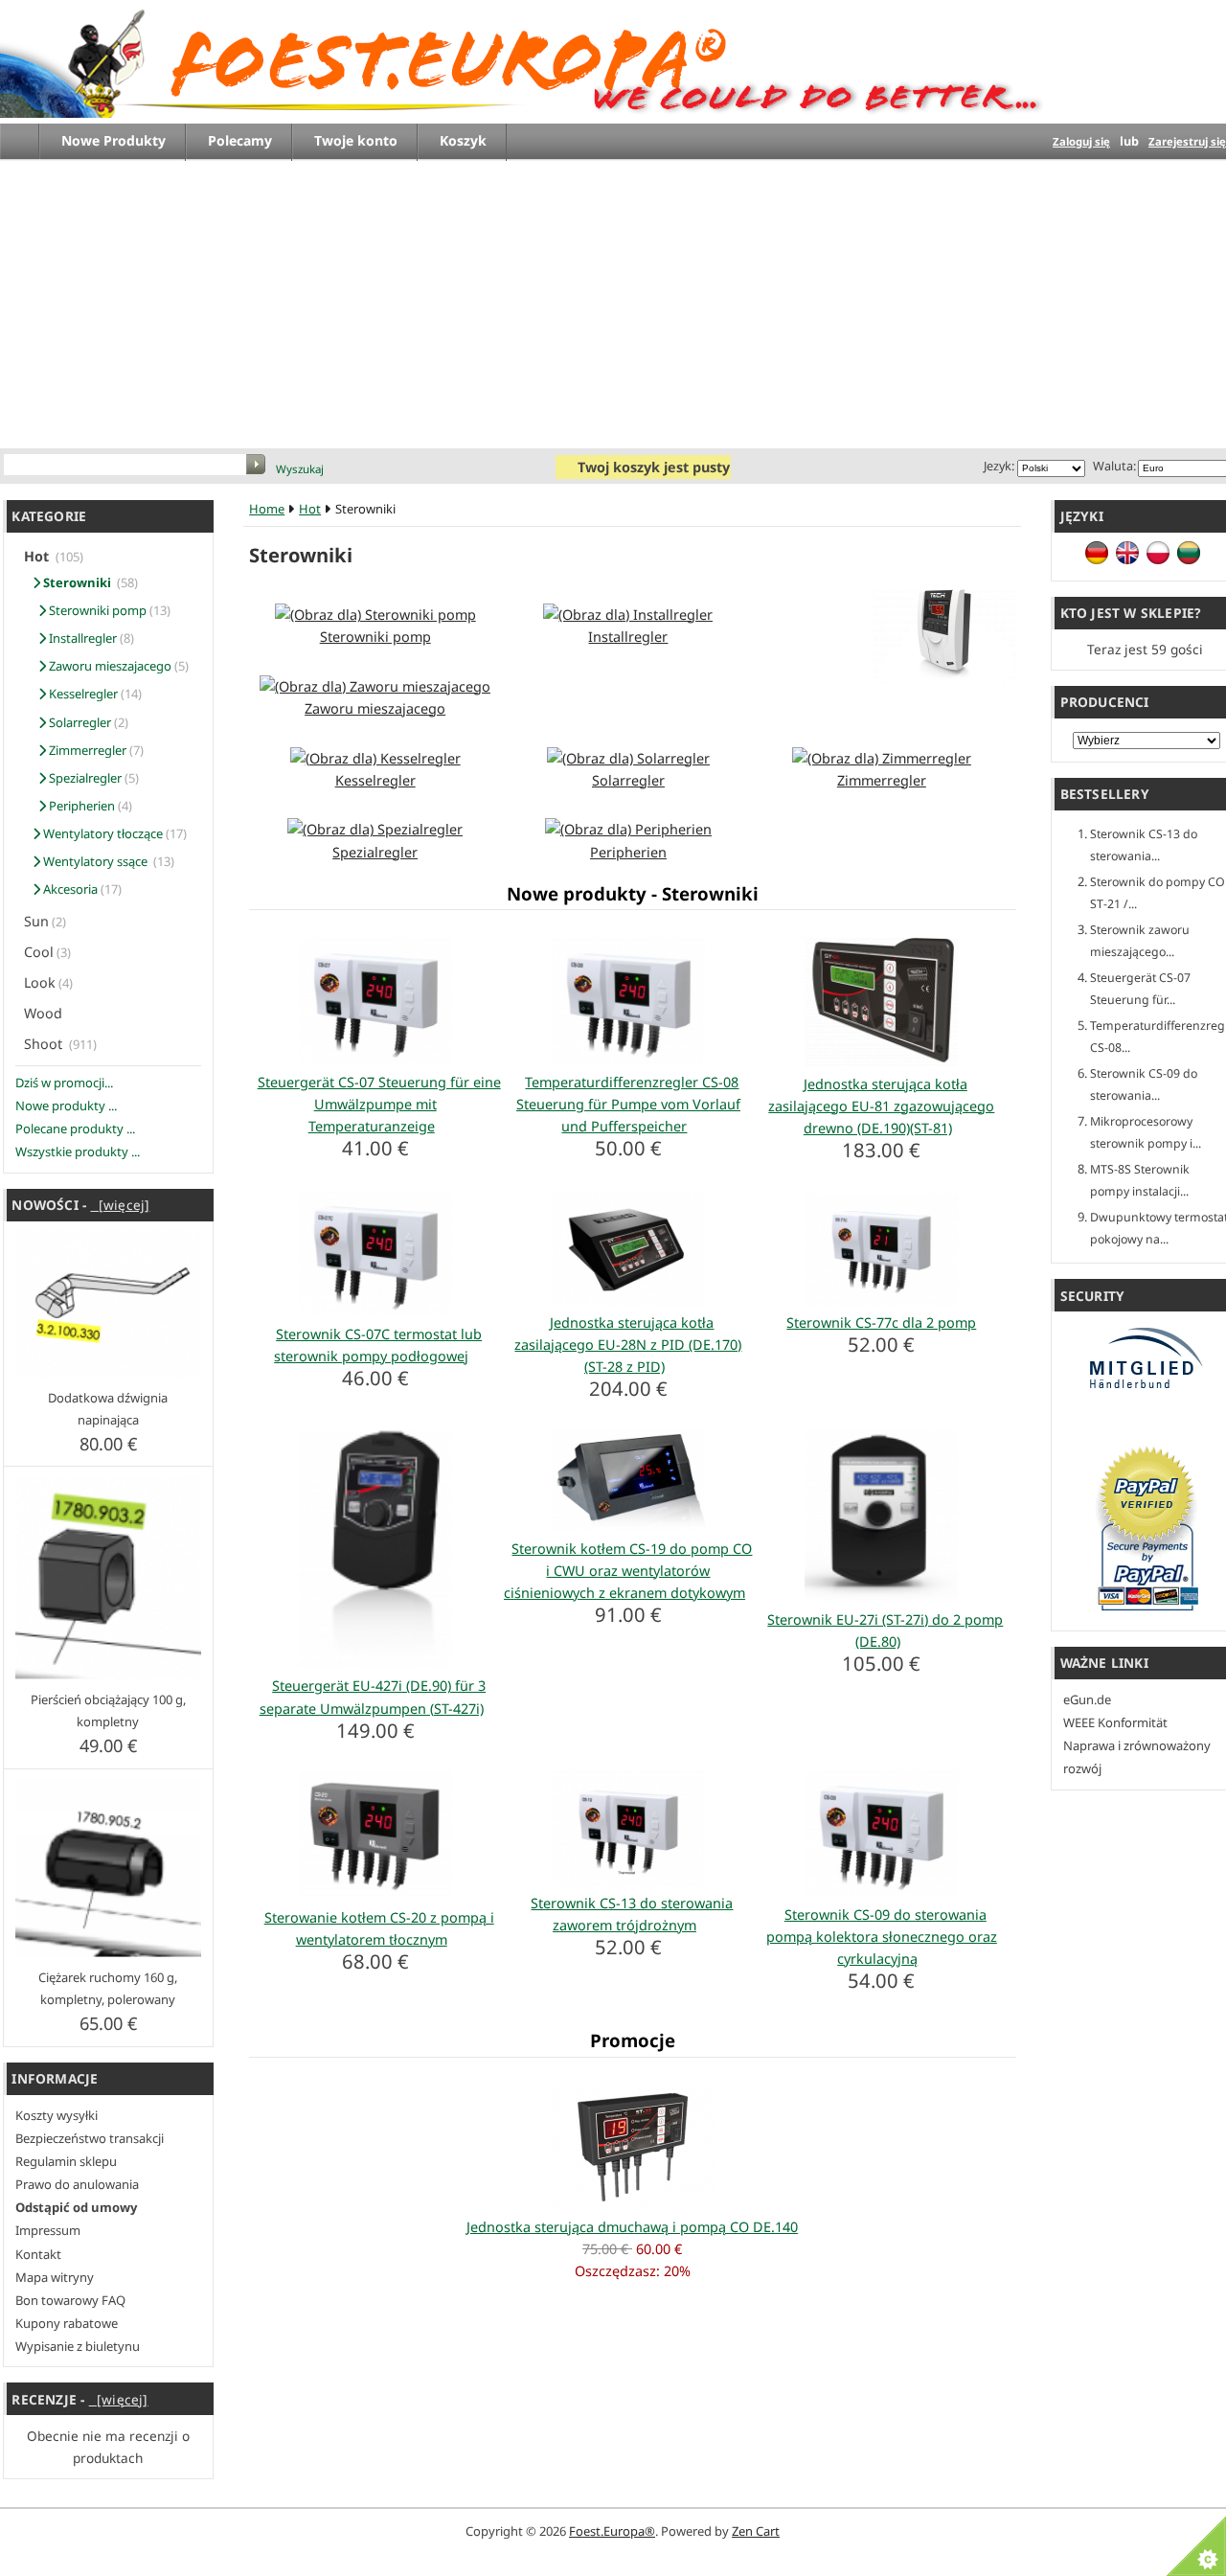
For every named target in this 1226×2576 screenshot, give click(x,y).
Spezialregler (84, 778)
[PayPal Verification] (1147, 1610)
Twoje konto (356, 140)
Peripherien (80, 806)
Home (267, 509)
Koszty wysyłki (57, 2115)
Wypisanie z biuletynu (78, 2346)
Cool (39, 952)
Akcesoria (69, 889)
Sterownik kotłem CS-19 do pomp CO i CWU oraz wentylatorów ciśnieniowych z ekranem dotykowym (628, 1571)
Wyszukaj (300, 469)
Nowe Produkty (114, 140)
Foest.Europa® (612, 2531)
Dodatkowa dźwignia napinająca (108, 1409)
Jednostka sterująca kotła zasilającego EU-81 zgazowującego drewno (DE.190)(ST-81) (881, 1106)
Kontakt (38, 2254)
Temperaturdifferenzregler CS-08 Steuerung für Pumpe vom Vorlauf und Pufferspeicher (628, 1104)
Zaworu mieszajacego (109, 666)
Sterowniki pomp (96, 610)
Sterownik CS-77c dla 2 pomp (881, 1322)
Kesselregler (82, 694)
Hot (310, 509)
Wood (45, 1013)
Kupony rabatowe (67, 2323)
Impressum (48, 2230)
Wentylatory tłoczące (102, 833)
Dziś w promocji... (64, 1083)
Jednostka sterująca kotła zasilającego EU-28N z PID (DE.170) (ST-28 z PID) (628, 1345)
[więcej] (120, 1205)
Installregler (81, 638)
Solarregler (79, 722)
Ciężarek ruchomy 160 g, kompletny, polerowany (108, 1988)
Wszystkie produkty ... (78, 1151)
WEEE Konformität (1115, 1722)
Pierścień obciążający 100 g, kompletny (108, 1710)
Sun (36, 921)
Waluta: (1112, 466)
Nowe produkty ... (66, 1106)
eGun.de (1087, 1699)
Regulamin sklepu (66, 2161)
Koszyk (463, 140)
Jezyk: (999, 466)
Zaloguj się (1081, 141)
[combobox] (126, 467)
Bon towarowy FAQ (70, 2300)
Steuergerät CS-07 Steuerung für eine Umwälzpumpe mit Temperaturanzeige (379, 1104)
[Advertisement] (623, 305)
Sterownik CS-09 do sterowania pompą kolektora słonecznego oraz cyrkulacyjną (882, 1937)
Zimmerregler (86, 750)
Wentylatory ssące (95, 861)
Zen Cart (756, 2531)
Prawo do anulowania (77, 2184)
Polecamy (240, 140)
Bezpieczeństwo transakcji (90, 2138)
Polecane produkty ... (75, 1128)
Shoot (45, 1044)
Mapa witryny (55, 2277)
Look (40, 982)
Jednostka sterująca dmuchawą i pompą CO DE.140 (632, 2227)
